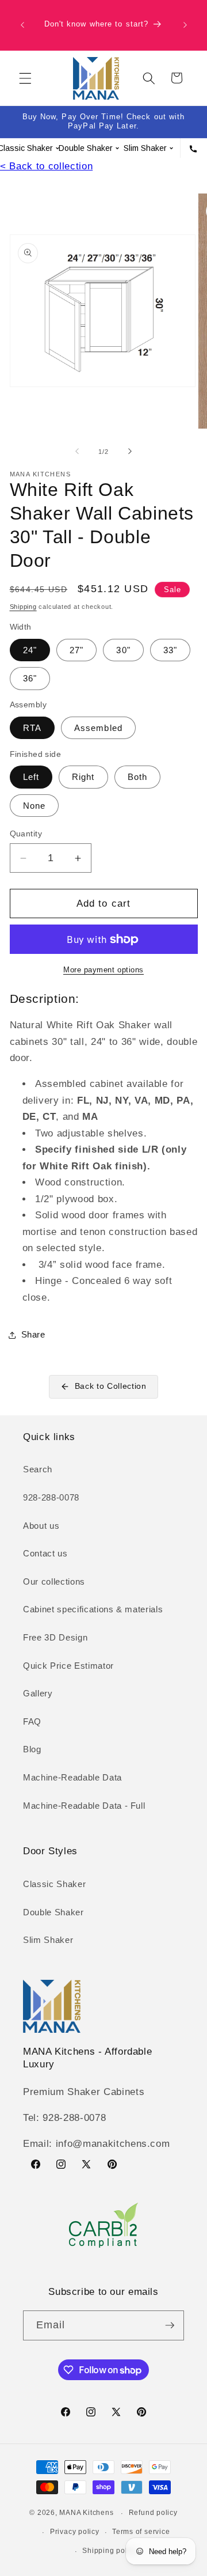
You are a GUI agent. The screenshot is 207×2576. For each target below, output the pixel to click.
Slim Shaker (48, 1940)
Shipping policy (110, 2551)
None (34, 806)
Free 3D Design (55, 1637)
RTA (32, 728)
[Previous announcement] (22, 25)
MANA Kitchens (86, 2513)
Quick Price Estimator (68, 1666)
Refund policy (153, 2513)
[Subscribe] (170, 2325)
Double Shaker (53, 1912)
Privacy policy (75, 2532)
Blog (32, 1749)
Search (38, 1469)
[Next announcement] (185, 25)
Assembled (98, 728)
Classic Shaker (54, 1884)
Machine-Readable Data (72, 1777)
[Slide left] (77, 452)
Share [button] (33, 1334)
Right (83, 777)
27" (76, 650)
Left (31, 777)
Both (137, 777)
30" (123, 650)
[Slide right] (130, 452)
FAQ (32, 1721)
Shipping (23, 607)
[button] (25, 78)
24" (30, 650)
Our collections (54, 1581)
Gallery (38, 1693)
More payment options (103, 970)
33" (170, 650)
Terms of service (141, 2532)
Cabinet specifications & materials (93, 1609)
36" (30, 678)
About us (41, 1526)
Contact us (45, 1553)
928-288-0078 (51, 1497)
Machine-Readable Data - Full (84, 1806)
